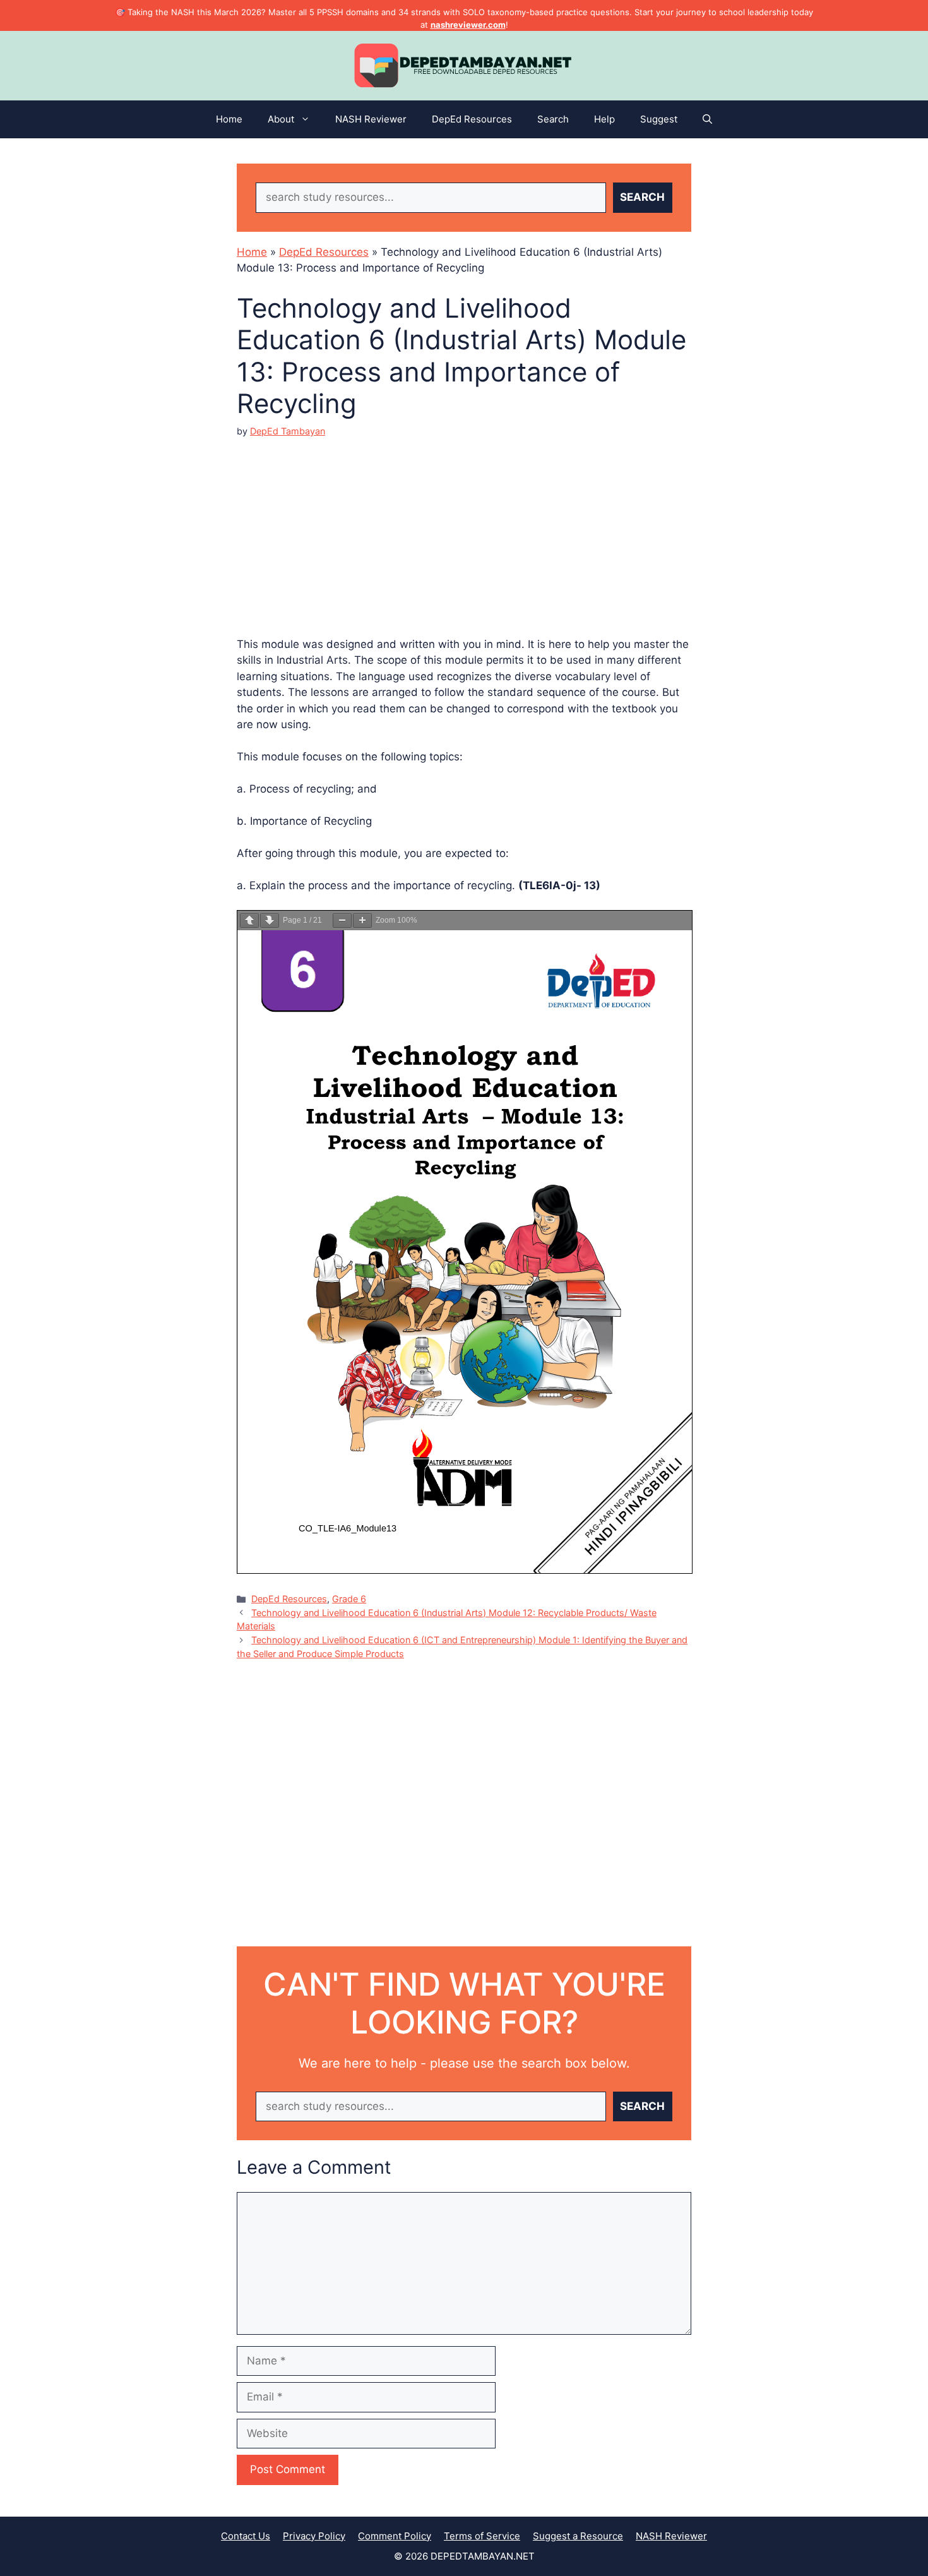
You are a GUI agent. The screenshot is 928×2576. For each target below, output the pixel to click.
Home (229, 119)
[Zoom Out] (342, 920)
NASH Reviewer (371, 119)
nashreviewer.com (468, 25)
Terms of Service (482, 2536)
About (281, 119)
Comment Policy (395, 2536)
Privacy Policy (314, 2536)
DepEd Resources (472, 119)
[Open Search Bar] (707, 119)
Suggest (659, 119)
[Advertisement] (464, 527)
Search (553, 119)
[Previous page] (249, 920)
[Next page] (270, 920)
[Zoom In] (362, 920)
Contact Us (246, 2536)
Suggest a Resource (578, 2536)
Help (604, 119)
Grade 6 (349, 1599)
